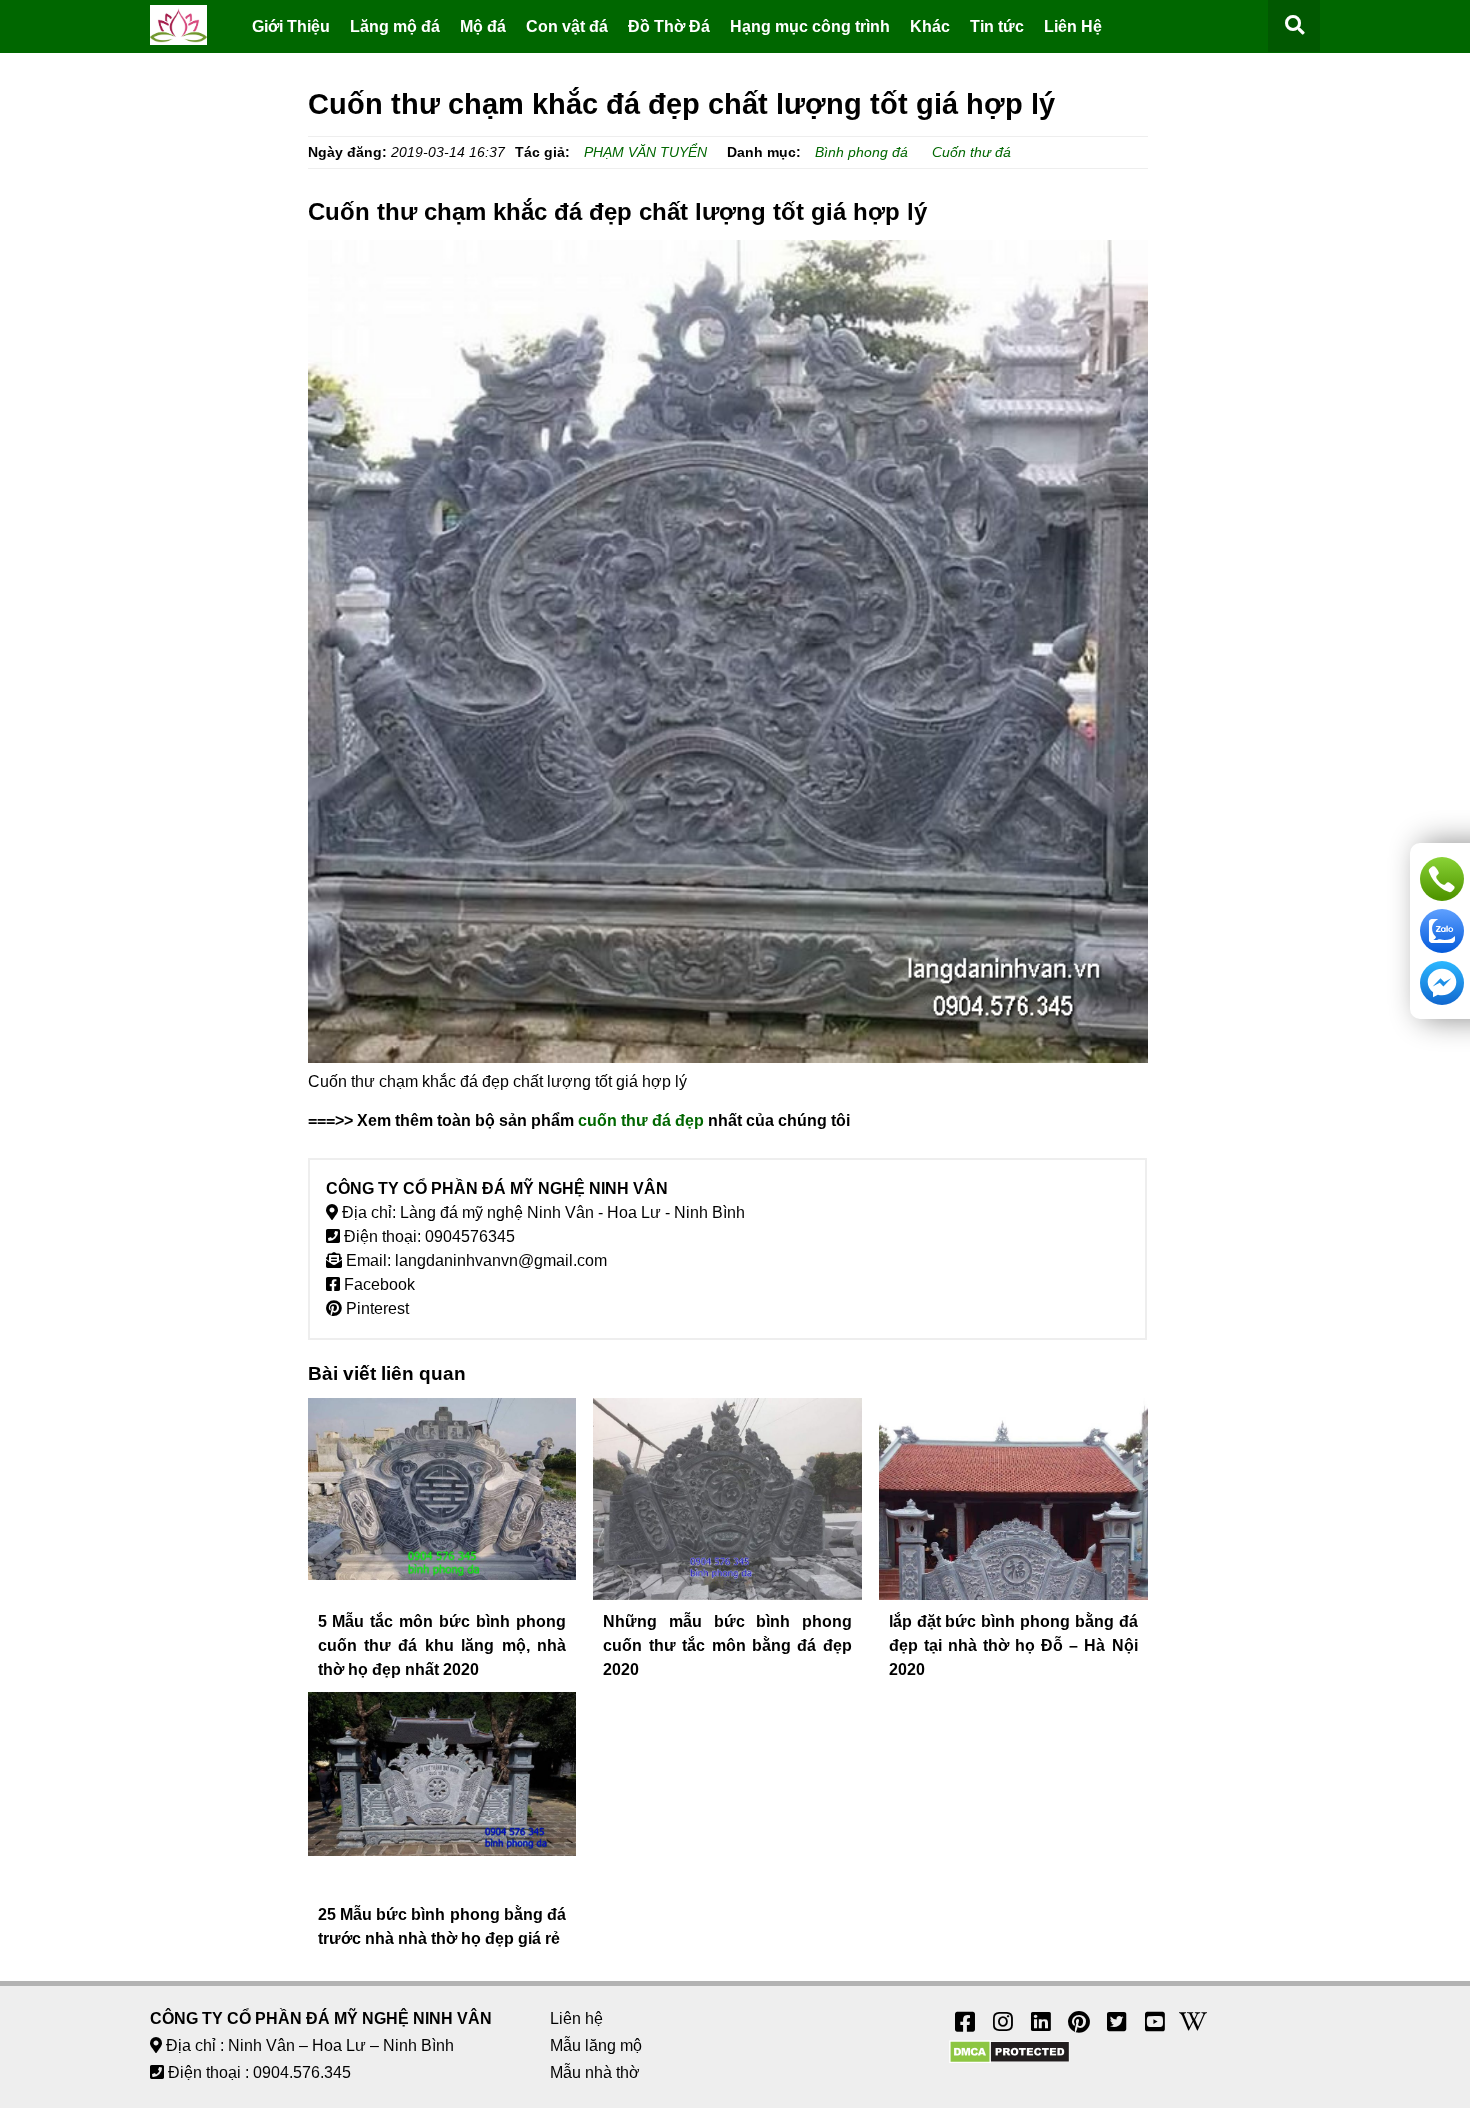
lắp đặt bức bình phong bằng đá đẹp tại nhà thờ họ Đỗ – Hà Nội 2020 (1013, 1645)
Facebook (377, 1284)
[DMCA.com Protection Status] (1009, 2058)
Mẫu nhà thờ (595, 2072)
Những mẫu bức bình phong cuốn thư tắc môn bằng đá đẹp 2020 (727, 1645)
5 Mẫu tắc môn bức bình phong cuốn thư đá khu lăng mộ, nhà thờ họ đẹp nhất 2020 (442, 1645)
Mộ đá (483, 26)
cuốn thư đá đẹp (641, 1120)
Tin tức (997, 26)
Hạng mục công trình (810, 26)
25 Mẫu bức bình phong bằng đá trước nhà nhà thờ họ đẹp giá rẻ (442, 1926)
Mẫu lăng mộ (596, 2045)
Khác (930, 26)
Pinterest (375, 1308)
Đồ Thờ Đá (669, 26)
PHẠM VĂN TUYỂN (645, 152)
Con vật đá (567, 26)
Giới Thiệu (291, 26)
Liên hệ (576, 2018)
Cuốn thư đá (971, 152)
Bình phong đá (861, 152)
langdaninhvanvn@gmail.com (501, 1260)
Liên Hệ (1073, 26)
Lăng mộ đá (395, 26)
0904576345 (470, 1236)
